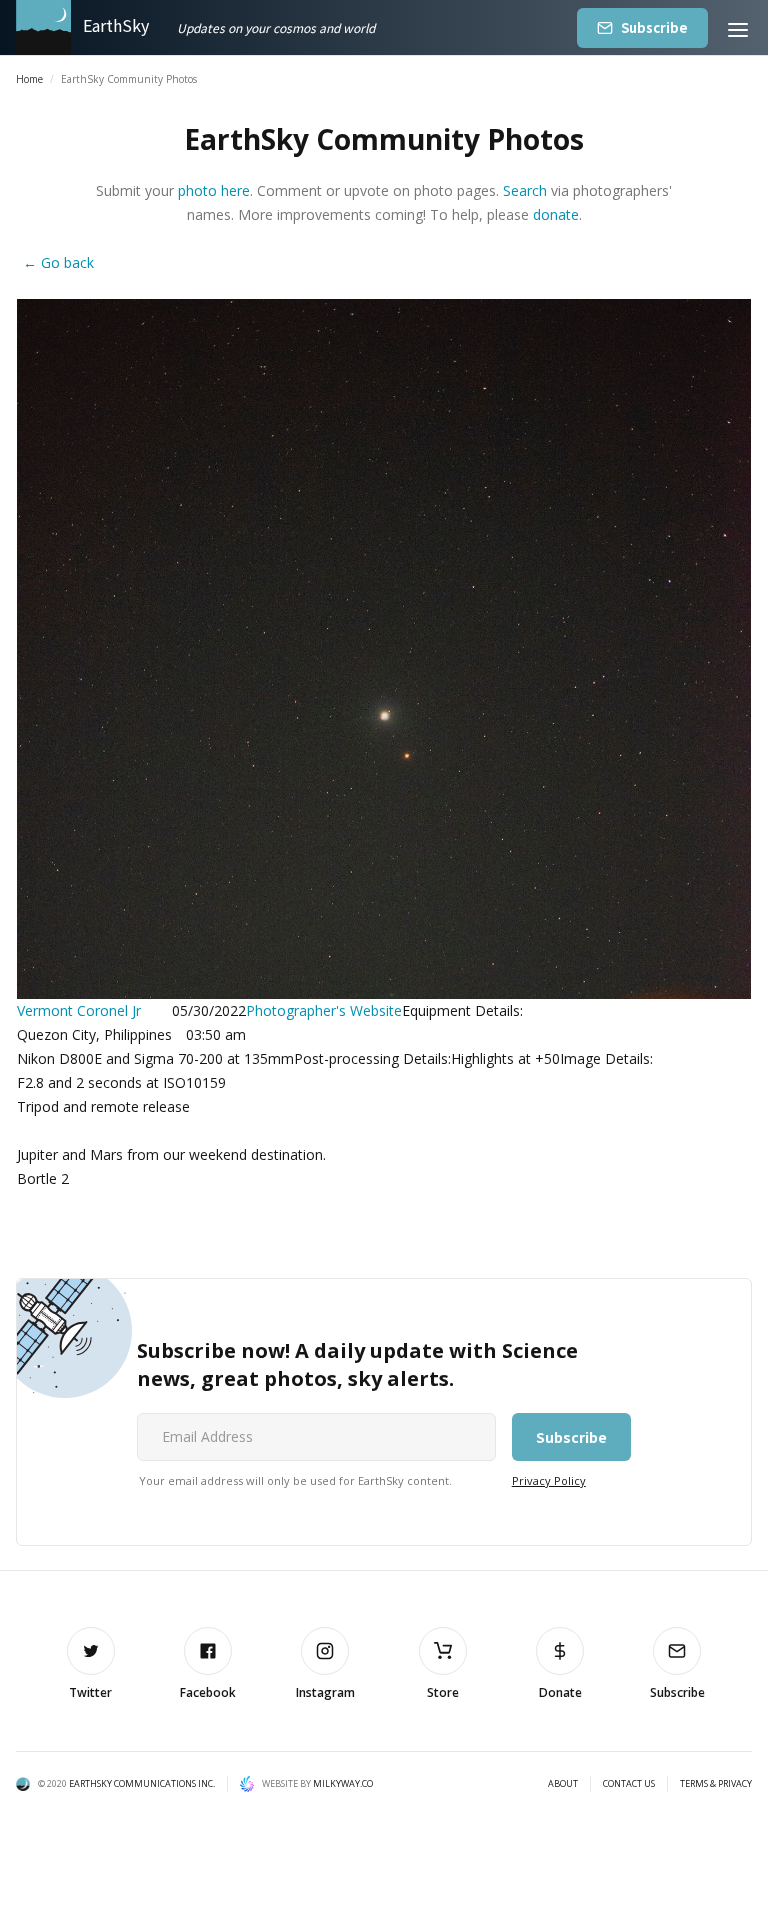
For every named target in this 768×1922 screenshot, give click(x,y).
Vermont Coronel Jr (79, 1010)
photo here (214, 190)
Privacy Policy (549, 1480)
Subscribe (654, 27)
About (563, 1784)
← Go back (58, 262)
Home (29, 79)
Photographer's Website (324, 1010)
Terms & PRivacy (716, 1784)
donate (556, 214)
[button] (738, 27)
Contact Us (629, 1784)
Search (525, 190)
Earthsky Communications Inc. (142, 1783)
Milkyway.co (343, 1783)
